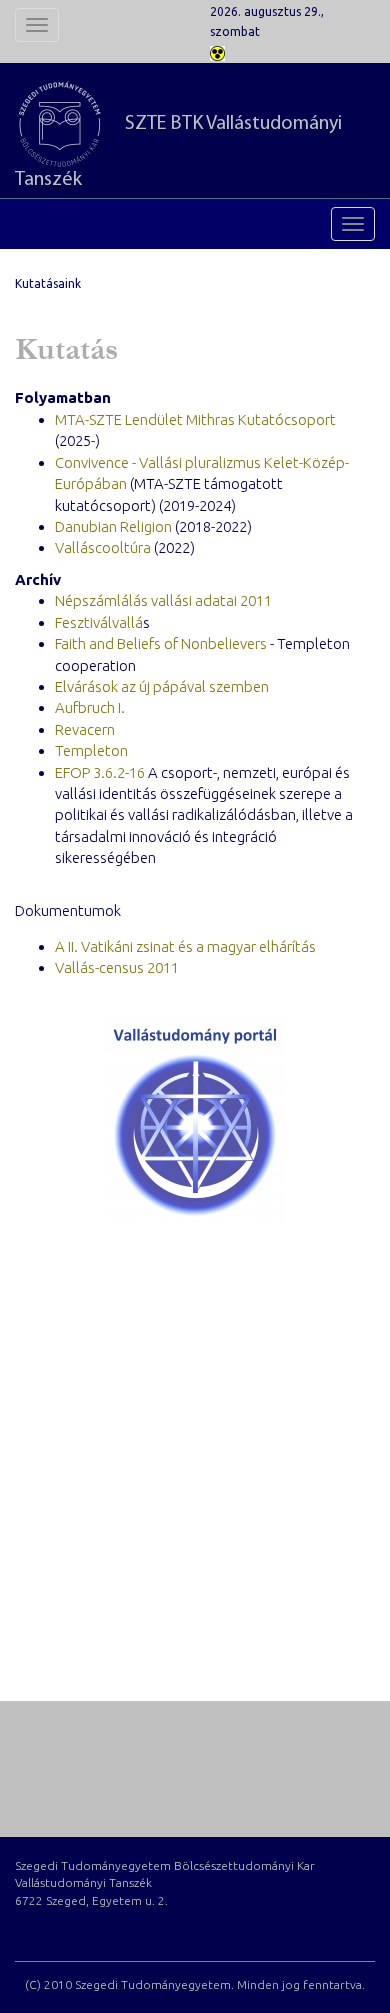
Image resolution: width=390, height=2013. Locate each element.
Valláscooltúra (103, 547)
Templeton (91, 750)
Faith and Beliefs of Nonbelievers (161, 643)
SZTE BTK (178, 152)
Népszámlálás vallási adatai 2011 (163, 600)
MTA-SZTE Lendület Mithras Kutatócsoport (195, 419)
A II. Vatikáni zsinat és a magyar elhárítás (185, 946)
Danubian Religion (113, 526)
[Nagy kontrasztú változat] (217, 51)
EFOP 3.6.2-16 (100, 772)
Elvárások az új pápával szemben (162, 686)
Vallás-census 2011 (117, 967)
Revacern (85, 729)
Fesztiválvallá (99, 622)
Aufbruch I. (90, 707)
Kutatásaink (48, 283)
